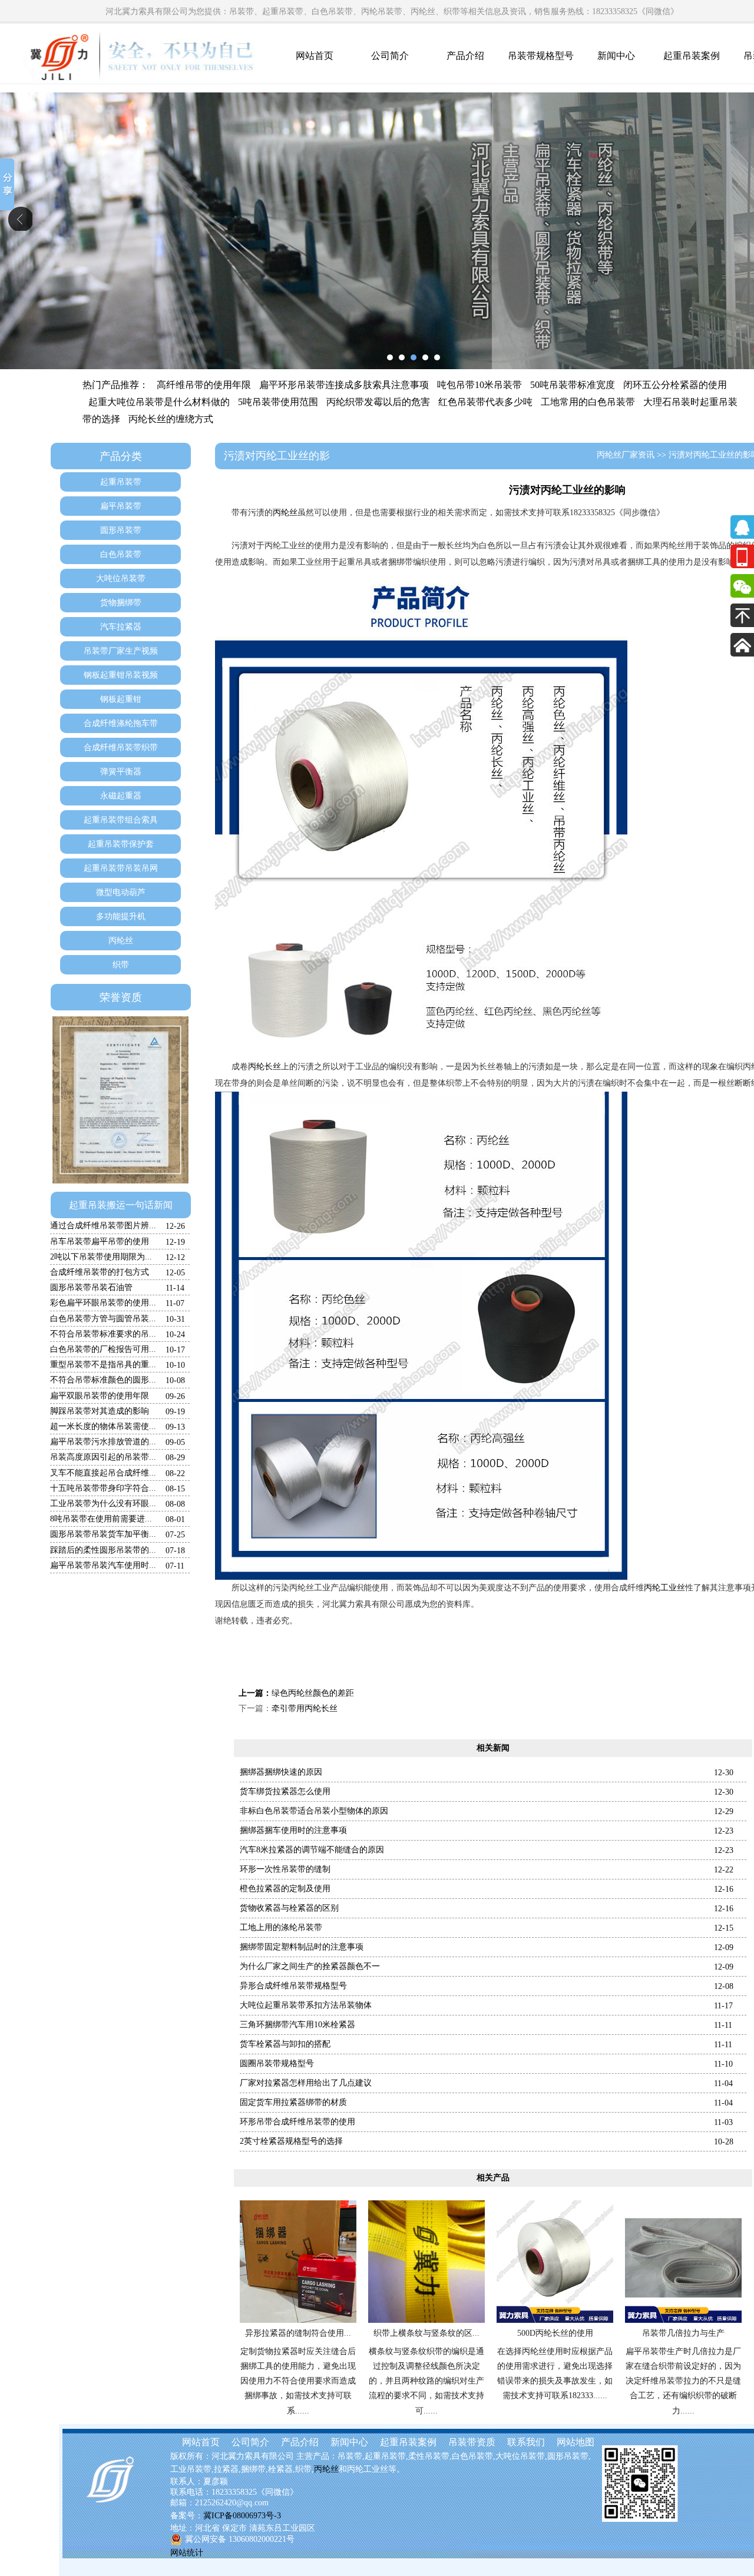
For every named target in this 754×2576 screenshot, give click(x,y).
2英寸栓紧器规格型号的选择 (291, 2141)
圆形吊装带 (121, 530)
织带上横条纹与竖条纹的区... (426, 2333)
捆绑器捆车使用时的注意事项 (293, 1830)
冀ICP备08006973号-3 (242, 2516)
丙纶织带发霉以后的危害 (378, 402)
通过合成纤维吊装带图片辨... (103, 1226)
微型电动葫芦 (121, 892)
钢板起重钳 (121, 699)
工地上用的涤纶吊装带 (281, 1927)
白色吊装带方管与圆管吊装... (103, 1319)
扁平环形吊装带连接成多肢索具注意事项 (344, 385)
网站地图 (576, 2442)
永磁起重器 (121, 796)
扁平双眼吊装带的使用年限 (100, 1396)
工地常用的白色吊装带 (588, 402)
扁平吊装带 (121, 506)
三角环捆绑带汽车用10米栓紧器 (297, 2025)
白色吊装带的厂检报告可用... (103, 1349)
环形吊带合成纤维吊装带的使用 (297, 2122)
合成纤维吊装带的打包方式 (100, 1272)
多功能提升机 (121, 916)
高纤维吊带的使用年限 (204, 385)
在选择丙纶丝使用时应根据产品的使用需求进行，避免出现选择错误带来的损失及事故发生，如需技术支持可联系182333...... (555, 2374)
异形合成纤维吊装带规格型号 (293, 1986)
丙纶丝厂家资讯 (626, 455)
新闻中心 (616, 56)
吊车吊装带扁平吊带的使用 (100, 1241)
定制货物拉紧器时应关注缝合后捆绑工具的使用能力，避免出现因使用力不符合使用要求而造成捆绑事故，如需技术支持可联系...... (298, 2381)
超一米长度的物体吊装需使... (103, 1426)
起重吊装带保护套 (121, 844)
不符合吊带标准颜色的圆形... (103, 1380)
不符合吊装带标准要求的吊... (103, 1334)
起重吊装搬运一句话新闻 (121, 1205)
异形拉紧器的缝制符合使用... (298, 2333)
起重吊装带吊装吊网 (121, 868)
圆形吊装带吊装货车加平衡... (103, 1534)
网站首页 (315, 56)
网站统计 (187, 2553)
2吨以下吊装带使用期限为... (101, 1257)
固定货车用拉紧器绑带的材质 (293, 2102)
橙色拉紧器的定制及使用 (285, 1889)
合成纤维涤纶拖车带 (121, 723)
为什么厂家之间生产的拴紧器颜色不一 (310, 1966)
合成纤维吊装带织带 (121, 747)
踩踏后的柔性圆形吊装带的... (103, 1550)
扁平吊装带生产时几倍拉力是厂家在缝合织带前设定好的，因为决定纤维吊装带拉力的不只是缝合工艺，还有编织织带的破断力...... (683, 2381)
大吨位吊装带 (121, 578)
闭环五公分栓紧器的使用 (675, 385)
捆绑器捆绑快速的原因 (281, 1772)
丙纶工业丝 (664, 1588)
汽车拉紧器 (121, 627)
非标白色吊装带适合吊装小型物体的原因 (314, 1811)
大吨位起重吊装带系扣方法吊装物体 (306, 2005)
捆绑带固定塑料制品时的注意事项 (302, 1947)
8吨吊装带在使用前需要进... (101, 1519)
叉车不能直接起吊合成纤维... (103, 1473)
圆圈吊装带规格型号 (277, 2063)
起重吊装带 (121, 482)
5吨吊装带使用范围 (278, 402)
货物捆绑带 (121, 603)
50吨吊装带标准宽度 (573, 385)
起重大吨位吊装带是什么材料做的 (159, 402)
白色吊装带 (121, 554)
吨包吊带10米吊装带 (479, 385)
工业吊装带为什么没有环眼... (103, 1504)
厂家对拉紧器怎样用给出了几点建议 (306, 2083)
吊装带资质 (472, 2442)
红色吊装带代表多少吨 (485, 402)
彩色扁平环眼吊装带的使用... (103, 1303)
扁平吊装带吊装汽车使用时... (103, 1565)
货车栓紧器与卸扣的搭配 (285, 2044)
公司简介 (390, 56)
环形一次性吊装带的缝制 (285, 1869)
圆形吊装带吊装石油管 (91, 1287)
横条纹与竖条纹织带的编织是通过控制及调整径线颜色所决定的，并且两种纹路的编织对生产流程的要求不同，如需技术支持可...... (426, 2381)
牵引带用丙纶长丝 (305, 1708)
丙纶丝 (121, 941)
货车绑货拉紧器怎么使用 (285, 1791)
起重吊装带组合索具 (121, 820)
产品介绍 (465, 56)
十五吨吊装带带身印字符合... (103, 1488)
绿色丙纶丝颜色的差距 (313, 1693)
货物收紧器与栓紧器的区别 (289, 1908)
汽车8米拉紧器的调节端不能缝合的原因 (312, 1850)
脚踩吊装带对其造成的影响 (100, 1411)
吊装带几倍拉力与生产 (683, 2333)
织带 (121, 965)
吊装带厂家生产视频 (121, 651)
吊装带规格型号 (541, 56)
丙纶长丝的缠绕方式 (171, 419)
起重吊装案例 (692, 56)
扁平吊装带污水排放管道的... (103, 1442)
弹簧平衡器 (121, 772)
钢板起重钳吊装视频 (121, 675)
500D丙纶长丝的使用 (555, 2333)
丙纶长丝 (264, 1067)
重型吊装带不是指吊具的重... (103, 1365)
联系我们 (526, 2442)
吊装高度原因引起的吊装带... (103, 1457)
